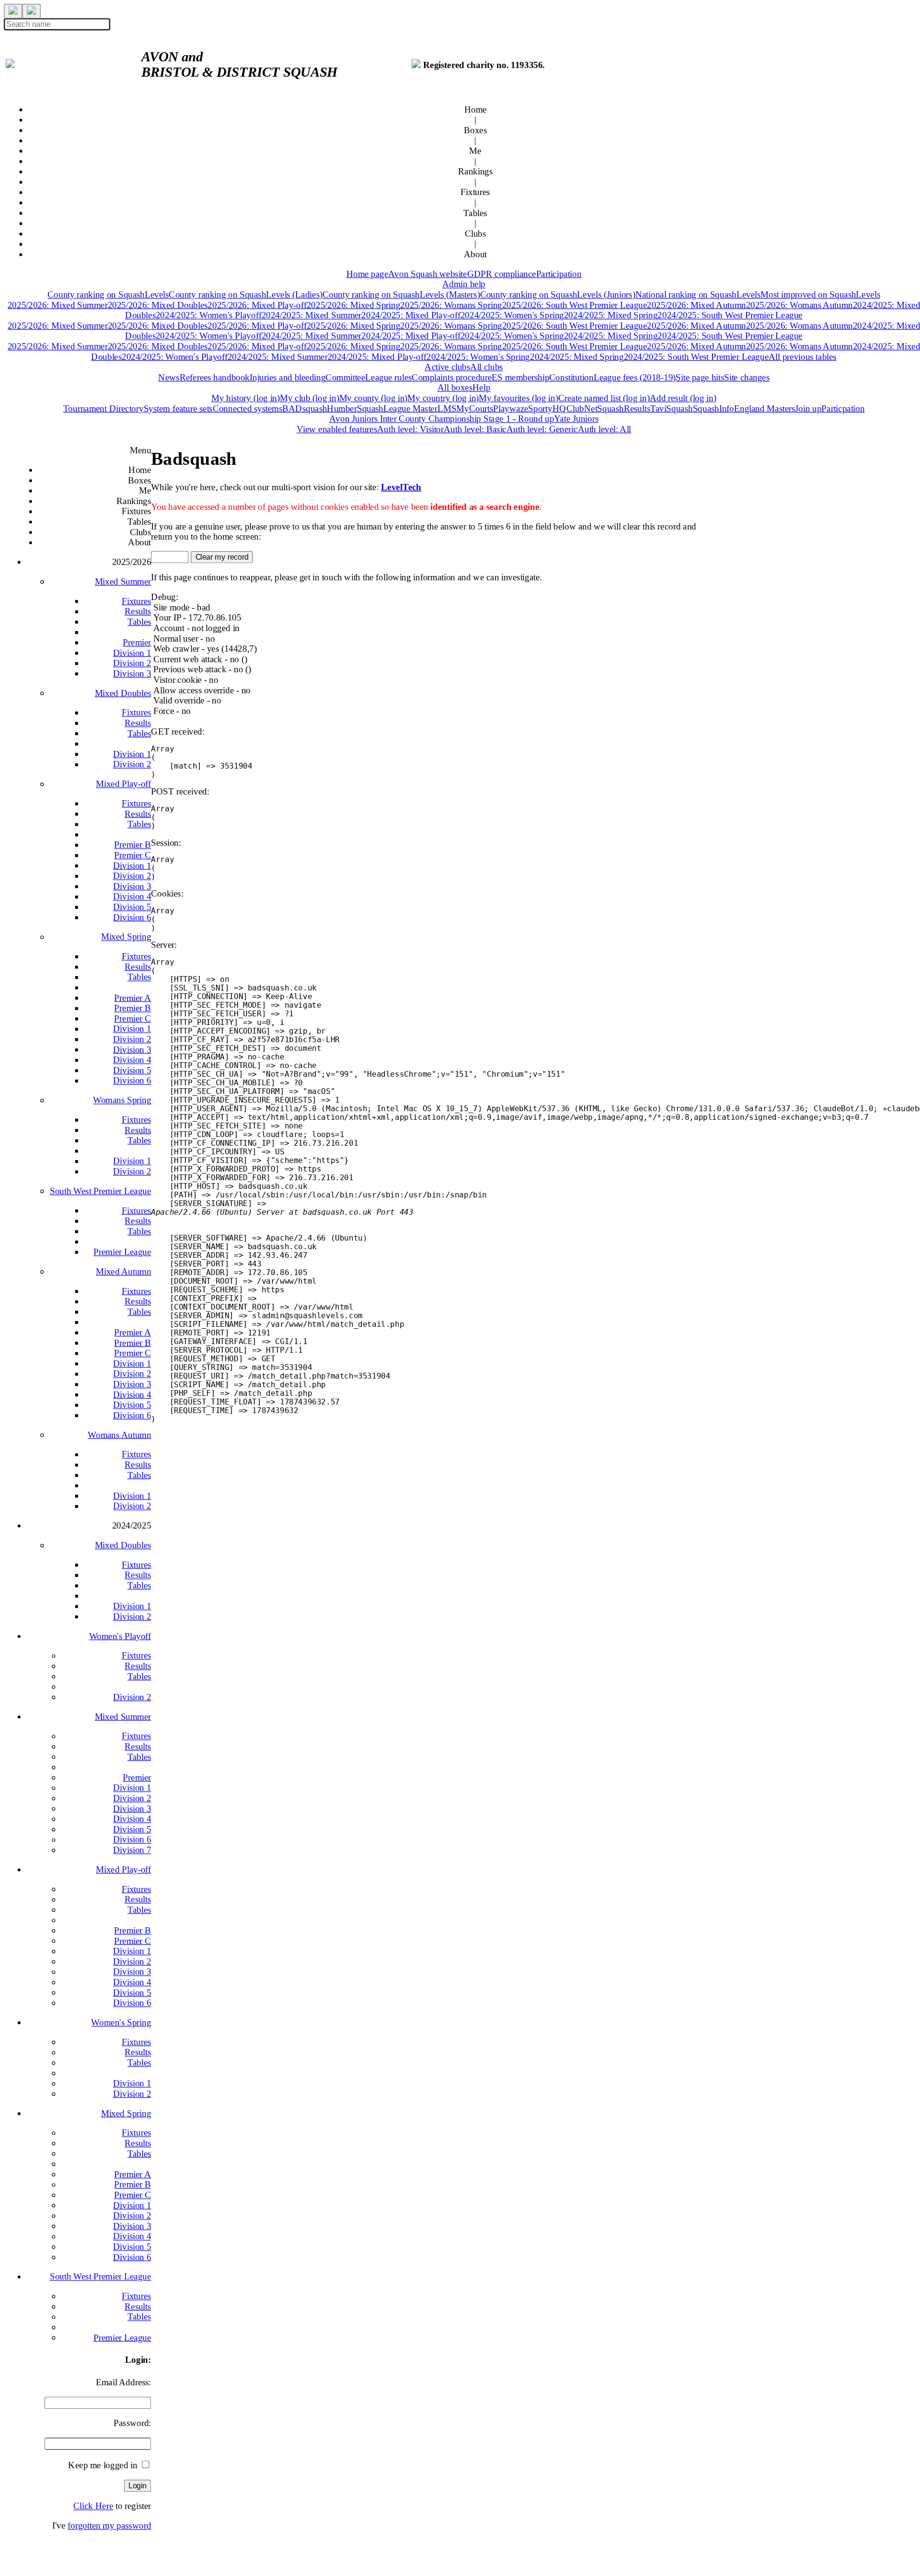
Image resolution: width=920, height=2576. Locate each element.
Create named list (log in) (604, 398)
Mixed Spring (126, 936)
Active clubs (447, 367)
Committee (345, 377)
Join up (808, 408)
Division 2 (132, 663)
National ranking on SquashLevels (698, 294)
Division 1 (132, 653)
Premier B (132, 844)
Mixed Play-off (123, 783)
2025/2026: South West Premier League (575, 305)
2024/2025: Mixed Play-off (411, 315)
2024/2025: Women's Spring (512, 315)
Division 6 (132, 917)
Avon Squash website (427, 274)
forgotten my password (109, 2526)
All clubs (486, 367)
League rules (388, 377)
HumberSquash (355, 408)
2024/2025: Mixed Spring (611, 315)
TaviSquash (672, 408)
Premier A (132, 998)
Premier (137, 642)
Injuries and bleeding (287, 377)
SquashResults (623, 408)
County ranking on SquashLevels (108, 294)
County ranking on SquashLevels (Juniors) (558, 294)
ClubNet (582, 408)
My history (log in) (246, 398)
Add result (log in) (683, 398)
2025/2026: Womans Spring (451, 305)
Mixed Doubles (123, 693)
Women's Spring (121, 2022)
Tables (139, 621)
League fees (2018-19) (635, 377)
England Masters (765, 408)
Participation (559, 274)
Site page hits (700, 377)
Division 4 (132, 896)
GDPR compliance (502, 274)
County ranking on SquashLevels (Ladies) (245, 294)
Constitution (571, 377)
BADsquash (305, 408)
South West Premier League (100, 1191)
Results (138, 611)
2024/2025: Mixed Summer (312, 315)
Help (481, 387)
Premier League (122, 1252)
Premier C (132, 855)
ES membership (520, 377)
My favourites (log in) (518, 398)
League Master (410, 408)
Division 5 (132, 907)
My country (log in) (443, 398)
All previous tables (803, 356)
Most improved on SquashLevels (820, 294)
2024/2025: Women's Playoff (209, 315)
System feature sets (178, 408)
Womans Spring (122, 1100)
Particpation (843, 408)
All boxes (455, 387)
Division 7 (132, 1850)
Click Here (93, 2506)
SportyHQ (547, 408)
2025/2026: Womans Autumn (799, 305)
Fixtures (136, 601)
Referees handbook (215, 377)
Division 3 (132, 673)
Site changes (747, 377)
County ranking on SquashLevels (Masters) (401, 294)
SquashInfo (713, 408)
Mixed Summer (123, 581)
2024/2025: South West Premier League (730, 315)
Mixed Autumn (123, 1271)
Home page (368, 274)
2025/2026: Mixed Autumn (696, 305)
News (169, 377)
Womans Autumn (119, 1435)
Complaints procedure (452, 377)
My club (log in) (310, 398)
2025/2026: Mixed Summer (58, 305)
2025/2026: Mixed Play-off (257, 305)
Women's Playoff (120, 1636)
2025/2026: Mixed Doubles (158, 305)
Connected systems (247, 408)
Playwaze (511, 408)
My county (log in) (374, 398)
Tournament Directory (103, 408)
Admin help (464, 284)
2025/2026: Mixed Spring (354, 305)
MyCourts (475, 408)
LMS (447, 408)
